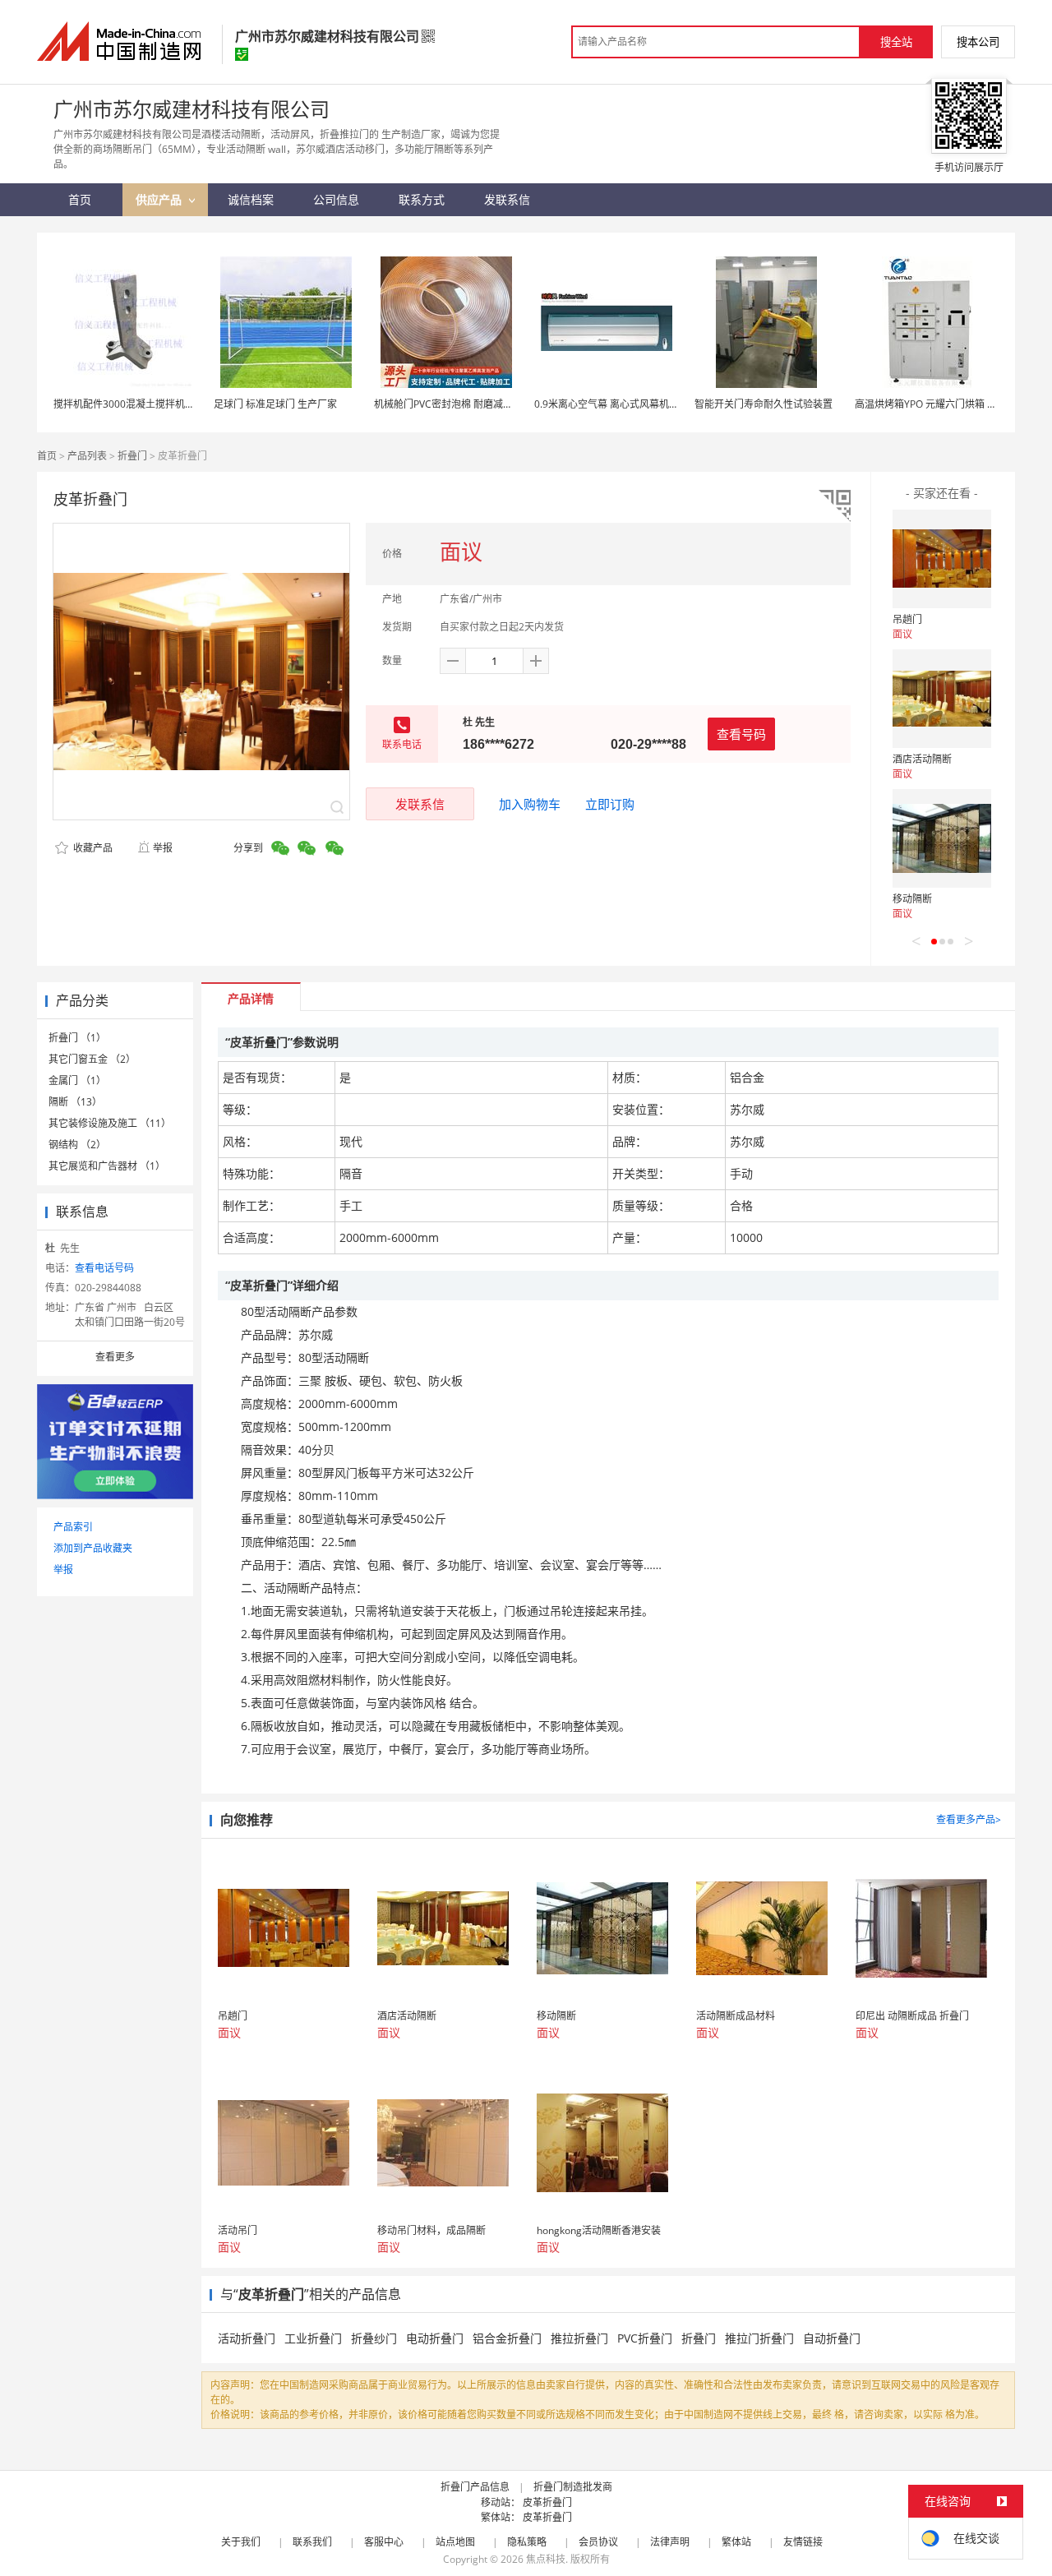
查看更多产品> (969, 1819)
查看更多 (115, 1357)
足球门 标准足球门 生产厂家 (275, 404)
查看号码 (741, 734)
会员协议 (598, 2542)
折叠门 (132, 456)
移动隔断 (912, 899)
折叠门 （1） (77, 1038)
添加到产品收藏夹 (93, 1548)
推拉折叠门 (579, 2338)
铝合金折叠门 (507, 2338)
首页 (47, 456)
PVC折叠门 (645, 2338)
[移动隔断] (942, 838)
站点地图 (455, 2542)
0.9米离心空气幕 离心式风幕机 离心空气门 (628, 404)
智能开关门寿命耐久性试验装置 (764, 404)
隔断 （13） (75, 1102)
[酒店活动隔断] (942, 699)
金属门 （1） (77, 1080)
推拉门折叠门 (759, 2338)
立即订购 (610, 804)
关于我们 (241, 2542)
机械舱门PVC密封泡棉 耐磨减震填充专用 (463, 404)
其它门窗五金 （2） (92, 1059)
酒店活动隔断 (922, 759)
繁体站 (736, 2542)
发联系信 (420, 804)
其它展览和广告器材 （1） (107, 1166)
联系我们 (312, 2542)
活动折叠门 (247, 2338)
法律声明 (670, 2542)
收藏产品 (92, 848)
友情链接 (803, 2542)
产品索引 (73, 1527)
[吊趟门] (942, 559)
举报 (163, 848)
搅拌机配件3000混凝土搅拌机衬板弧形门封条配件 (164, 404)
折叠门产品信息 (475, 2487)
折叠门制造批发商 (573, 2487)
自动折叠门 (832, 2338)
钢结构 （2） (77, 1145)
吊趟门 (907, 619)
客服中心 (384, 2542)
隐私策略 (527, 2542)
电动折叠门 (435, 2338)
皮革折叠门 (547, 2502)
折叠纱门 (374, 2338)
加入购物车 (530, 804)
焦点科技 (546, 2559)
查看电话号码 (104, 1268)
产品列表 (87, 456)
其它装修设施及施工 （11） (110, 1123)
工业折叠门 (313, 2338)
